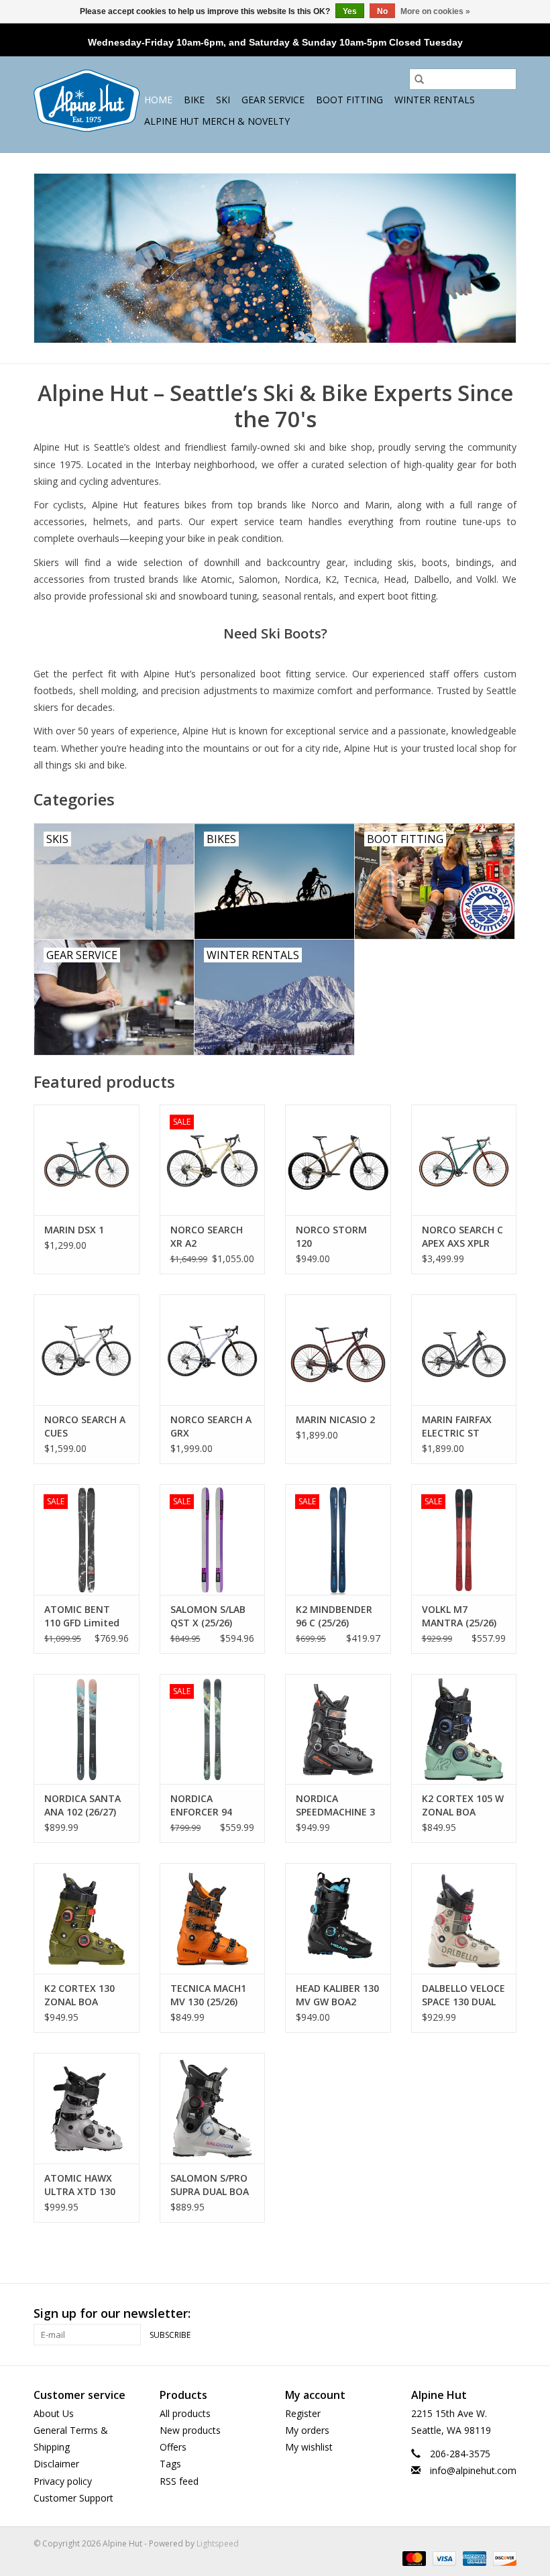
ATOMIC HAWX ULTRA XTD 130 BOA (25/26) (80, 2185)
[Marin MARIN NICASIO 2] (338, 1350)
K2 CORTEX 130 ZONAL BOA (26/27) (79, 1995)
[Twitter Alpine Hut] (482, 2314)
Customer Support (73, 2498)
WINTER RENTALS (435, 100)
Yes (350, 11)
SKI (223, 100)
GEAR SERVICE (273, 100)
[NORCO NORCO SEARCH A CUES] (87, 1350)
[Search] (419, 79)
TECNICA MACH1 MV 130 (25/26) (208, 1995)
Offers (173, 2447)
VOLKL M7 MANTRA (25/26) (459, 1616)
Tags (170, 2464)
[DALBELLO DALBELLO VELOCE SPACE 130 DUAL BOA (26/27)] (464, 1918)
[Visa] (443, 2558)
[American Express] (473, 2558)
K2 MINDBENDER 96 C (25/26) (334, 1616)
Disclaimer (56, 2464)
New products (190, 2430)
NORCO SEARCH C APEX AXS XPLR (462, 1236)
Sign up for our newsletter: (112, 2313)
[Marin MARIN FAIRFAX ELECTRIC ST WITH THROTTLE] (464, 1350)
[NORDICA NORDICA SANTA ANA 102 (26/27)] (87, 1729)
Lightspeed (218, 2543)
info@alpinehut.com (473, 2470)
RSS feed (179, 2481)
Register (303, 2413)
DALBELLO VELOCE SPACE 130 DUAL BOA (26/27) (463, 1995)
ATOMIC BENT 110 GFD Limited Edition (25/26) (82, 1616)
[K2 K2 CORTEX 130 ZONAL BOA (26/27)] (87, 1918)
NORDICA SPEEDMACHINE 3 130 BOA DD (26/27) (335, 1805)
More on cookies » (435, 11)
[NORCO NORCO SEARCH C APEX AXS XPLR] (464, 1160)
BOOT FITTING (349, 100)
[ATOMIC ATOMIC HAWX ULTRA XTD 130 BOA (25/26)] (87, 2108)
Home (158, 100)
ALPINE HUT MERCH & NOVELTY (217, 121)
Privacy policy (63, 2481)
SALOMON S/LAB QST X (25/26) (208, 1616)
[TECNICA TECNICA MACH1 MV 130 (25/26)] (213, 1918)
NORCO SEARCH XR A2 (207, 1236)
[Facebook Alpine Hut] (457, 2314)
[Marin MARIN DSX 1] (87, 1160)
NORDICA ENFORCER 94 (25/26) (201, 1805)
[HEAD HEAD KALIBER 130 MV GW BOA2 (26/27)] (338, 1918)
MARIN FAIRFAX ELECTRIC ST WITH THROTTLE (461, 1426)
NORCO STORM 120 (331, 1236)
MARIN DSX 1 (74, 1230)
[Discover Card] (502, 2558)
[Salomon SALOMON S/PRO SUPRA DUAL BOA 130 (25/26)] (213, 2108)
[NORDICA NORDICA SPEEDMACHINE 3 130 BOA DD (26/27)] (338, 1729)
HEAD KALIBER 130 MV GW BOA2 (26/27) (337, 1995)
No (382, 11)
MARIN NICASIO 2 (335, 1419)
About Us (54, 2413)
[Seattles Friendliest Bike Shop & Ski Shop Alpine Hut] (87, 101)
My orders (307, 2430)
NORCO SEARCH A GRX (211, 1426)
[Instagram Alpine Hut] (506, 2314)
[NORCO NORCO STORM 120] (338, 1160)
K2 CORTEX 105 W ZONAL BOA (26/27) (463, 1805)
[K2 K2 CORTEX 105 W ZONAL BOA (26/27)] (464, 1729)
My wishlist (309, 2447)
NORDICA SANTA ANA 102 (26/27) (82, 1805)
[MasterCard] (413, 2558)
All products (185, 2413)
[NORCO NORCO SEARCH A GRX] (213, 1350)
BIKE (194, 100)
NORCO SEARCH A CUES (85, 1426)
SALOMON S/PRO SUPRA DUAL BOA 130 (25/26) (210, 2185)
